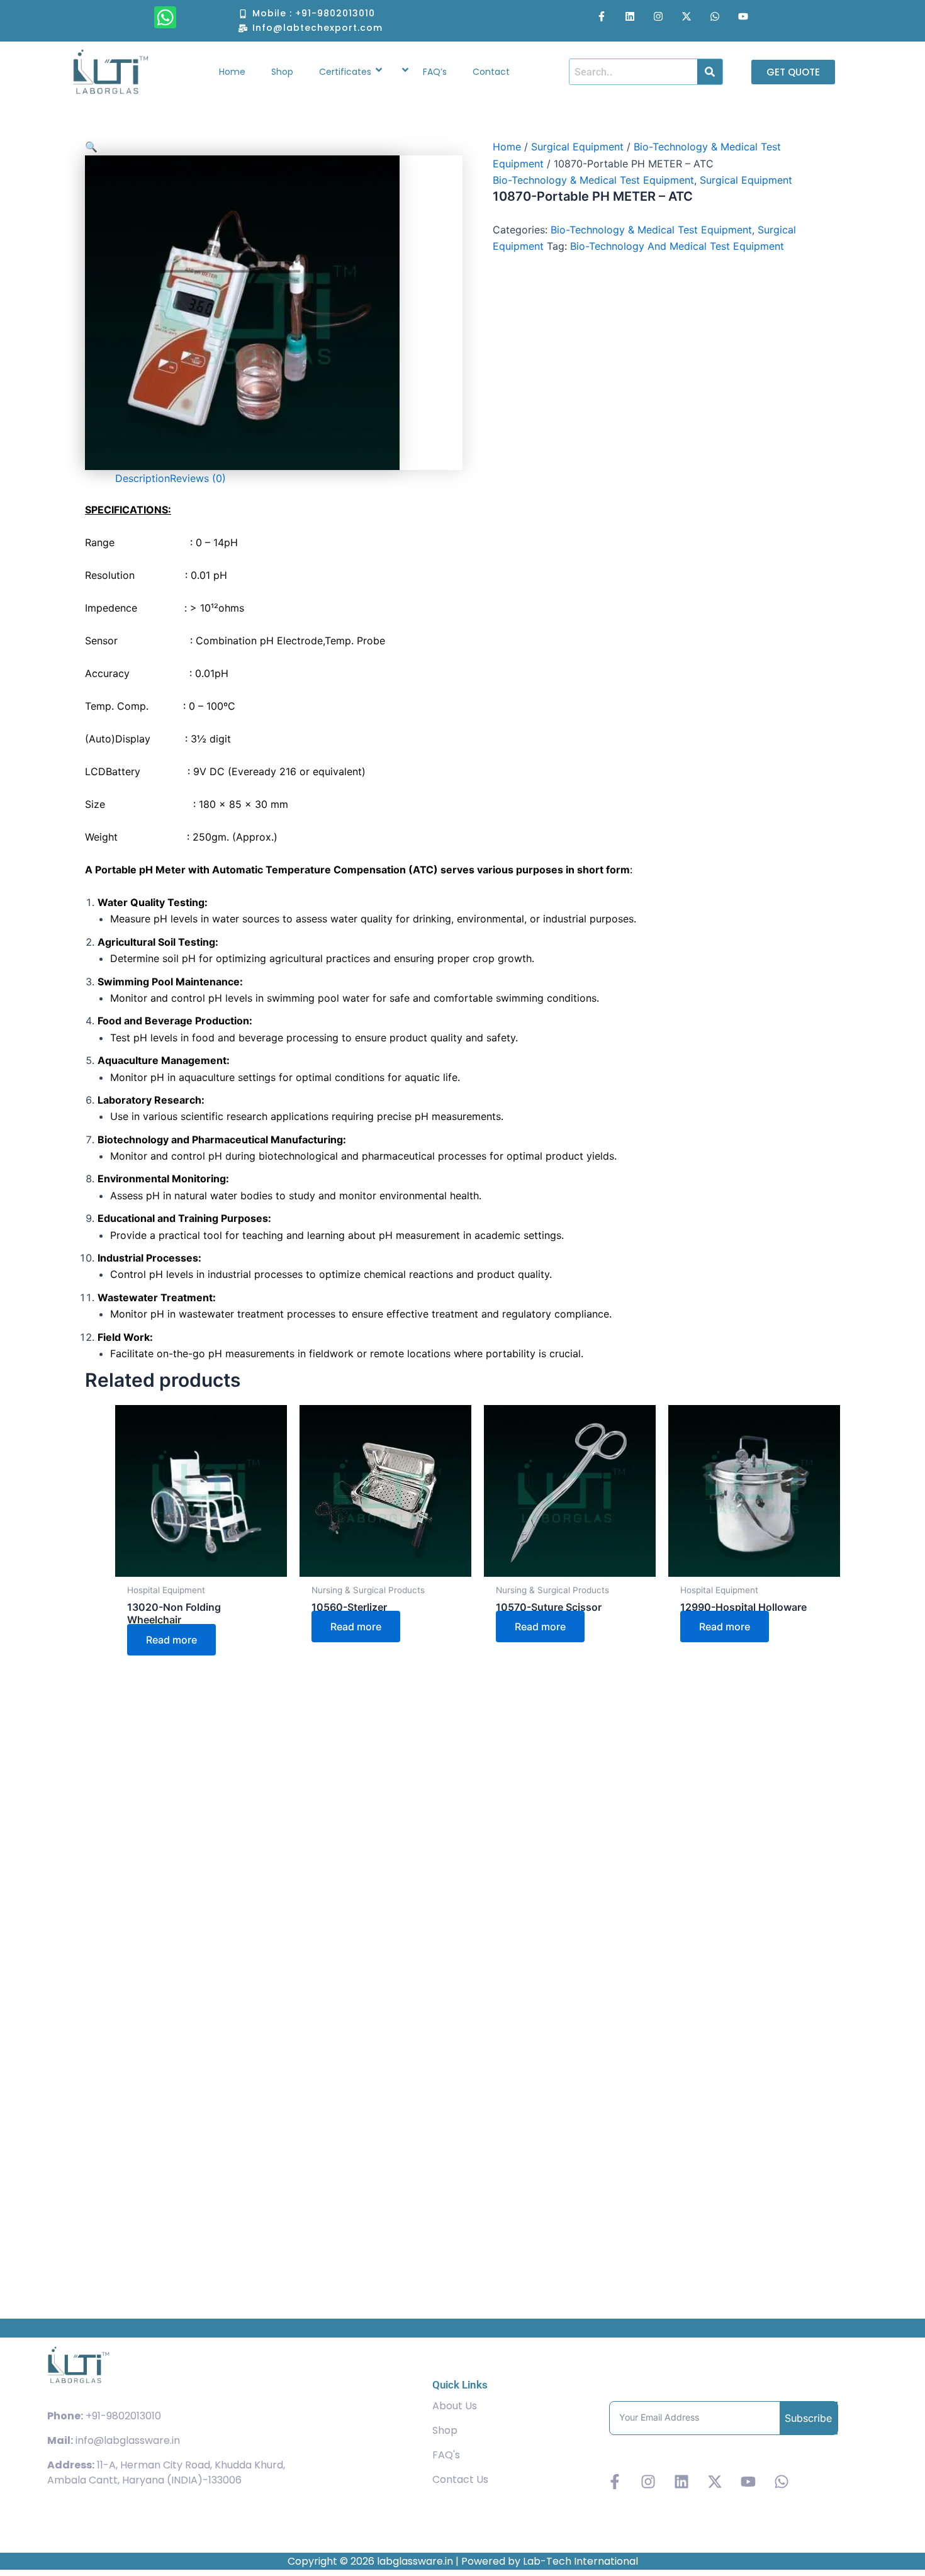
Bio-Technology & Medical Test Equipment (593, 180)
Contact (491, 72)
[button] (274, 147)
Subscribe (808, 2418)
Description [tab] (143, 478)
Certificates (345, 72)
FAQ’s (435, 72)
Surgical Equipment (577, 147)
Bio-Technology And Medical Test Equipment (677, 246)
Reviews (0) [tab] (198, 478)
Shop (282, 72)
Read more (171, 1640)
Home (232, 72)
